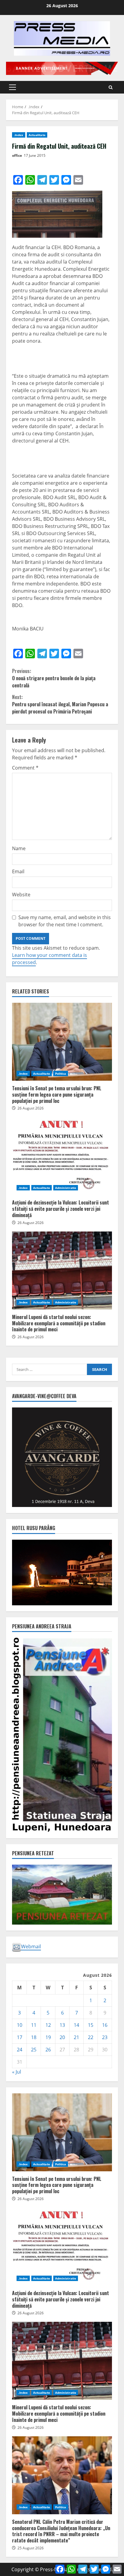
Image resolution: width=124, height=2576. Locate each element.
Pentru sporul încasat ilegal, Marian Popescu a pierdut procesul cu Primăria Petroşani (60, 704)
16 (105, 2025)
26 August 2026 (31, 1108)
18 (34, 2037)
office (17, 155)
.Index (19, 135)
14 (76, 2025)
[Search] (111, 87)
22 (91, 2037)
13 (62, 2025)
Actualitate (37, 135)
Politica (61, 1074)
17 (20, 2037)
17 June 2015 (35, 155)
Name (19, 848)
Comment (25, 768)
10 (20, 2025)
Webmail (31, 1946)
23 (105, 2037)
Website (21, 895)
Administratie (66, 1188)
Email (18, 871)
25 (34, 2050)
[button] (12, 87)
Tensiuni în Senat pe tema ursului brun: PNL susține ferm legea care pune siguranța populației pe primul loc (62, 1042)
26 (48, 2050)
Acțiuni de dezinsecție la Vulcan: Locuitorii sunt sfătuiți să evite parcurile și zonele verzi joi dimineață (62, 1156)
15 (91, 2025)
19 (48, 2037)
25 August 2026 (31, 2548)
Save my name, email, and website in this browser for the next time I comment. (65, 921)
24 (20, 2050)
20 (62, 2037)
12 (48, 2025)
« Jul (17, 2072)
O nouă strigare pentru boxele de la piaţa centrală (54, 678)
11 (34, 2025)
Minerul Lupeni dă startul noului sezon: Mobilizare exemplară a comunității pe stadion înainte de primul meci (62, 1270)
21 (76, 2037)
